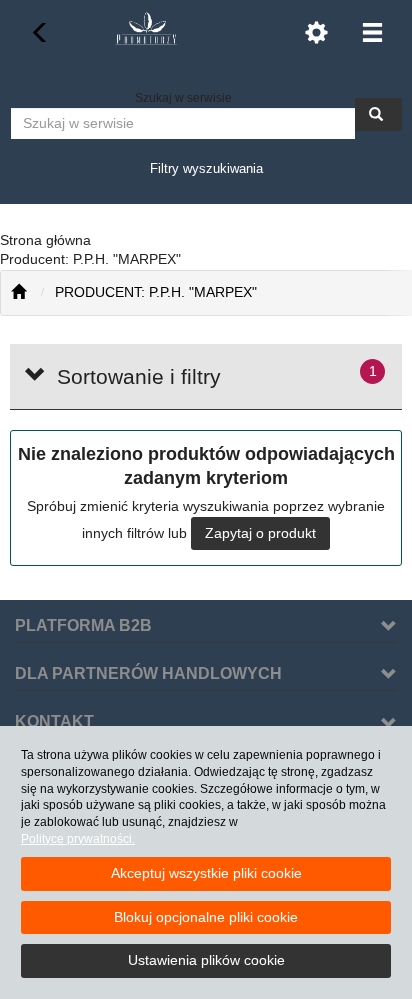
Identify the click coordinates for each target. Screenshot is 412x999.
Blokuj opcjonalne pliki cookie (206, 917)
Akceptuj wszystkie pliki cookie (206, 873)
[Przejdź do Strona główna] (18, 293)
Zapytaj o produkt (260, 533)
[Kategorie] (372, 32)
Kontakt (54, 721)
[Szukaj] (378, 114)
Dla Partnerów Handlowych (148, 673)
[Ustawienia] (316, 32)
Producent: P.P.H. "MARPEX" (156, 292)
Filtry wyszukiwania (206, 168)
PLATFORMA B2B (83, 625)
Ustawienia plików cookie (206, 960)
